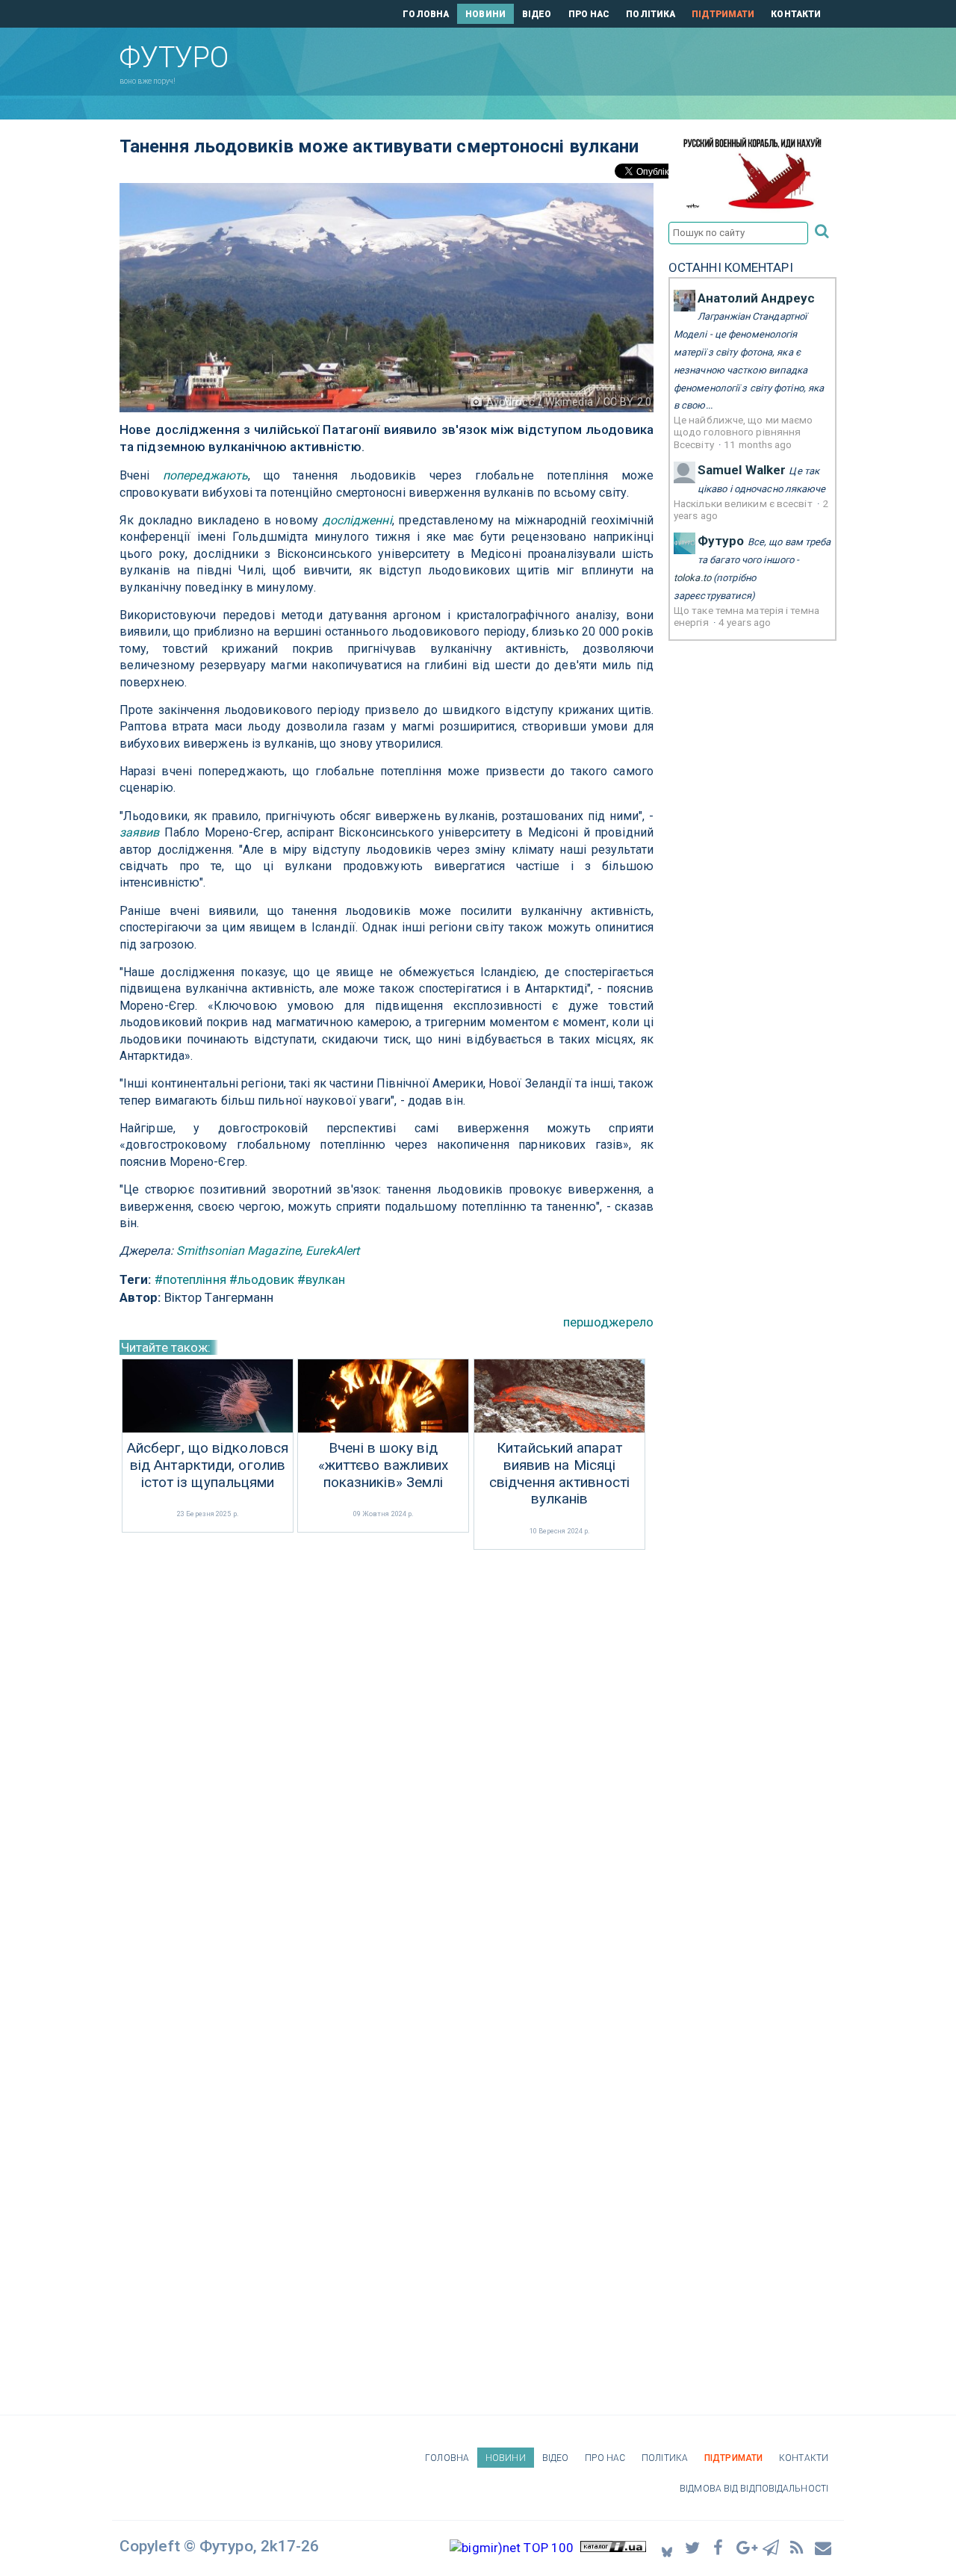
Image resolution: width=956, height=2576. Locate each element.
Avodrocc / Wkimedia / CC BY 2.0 (569, 402)
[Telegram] (772, 2547)
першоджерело (608, 1322)
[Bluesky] (667, 2548)
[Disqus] (387, 1752)
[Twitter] (693, 2547)
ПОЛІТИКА (651, 14)
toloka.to (692, 578)
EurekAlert (332, 1251)
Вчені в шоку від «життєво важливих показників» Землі (384, 1465)
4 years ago (745, 622)
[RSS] (798, 2547)
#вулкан (322, 1279)
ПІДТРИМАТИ (723, 14)
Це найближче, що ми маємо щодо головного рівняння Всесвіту (744, 432)
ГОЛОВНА (426, 14)
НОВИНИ (485, 14)
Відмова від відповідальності (754, 2489)
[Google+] (745, 2547)
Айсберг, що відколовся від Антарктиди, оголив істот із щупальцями (208, 1465)
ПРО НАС (589, 14)
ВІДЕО (537, 14)
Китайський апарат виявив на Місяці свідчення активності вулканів (559, 1474)
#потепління (190, 1279)
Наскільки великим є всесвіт (744, 503)
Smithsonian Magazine (238, 1251)
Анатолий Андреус (757, 298)
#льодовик (262, 1279)
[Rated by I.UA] (613, 2548)
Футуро (721, 541)
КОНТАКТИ (796, 14)
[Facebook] (719, 2547)
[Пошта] (824, 2547)
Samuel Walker (742, 470)
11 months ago (758, 444)
